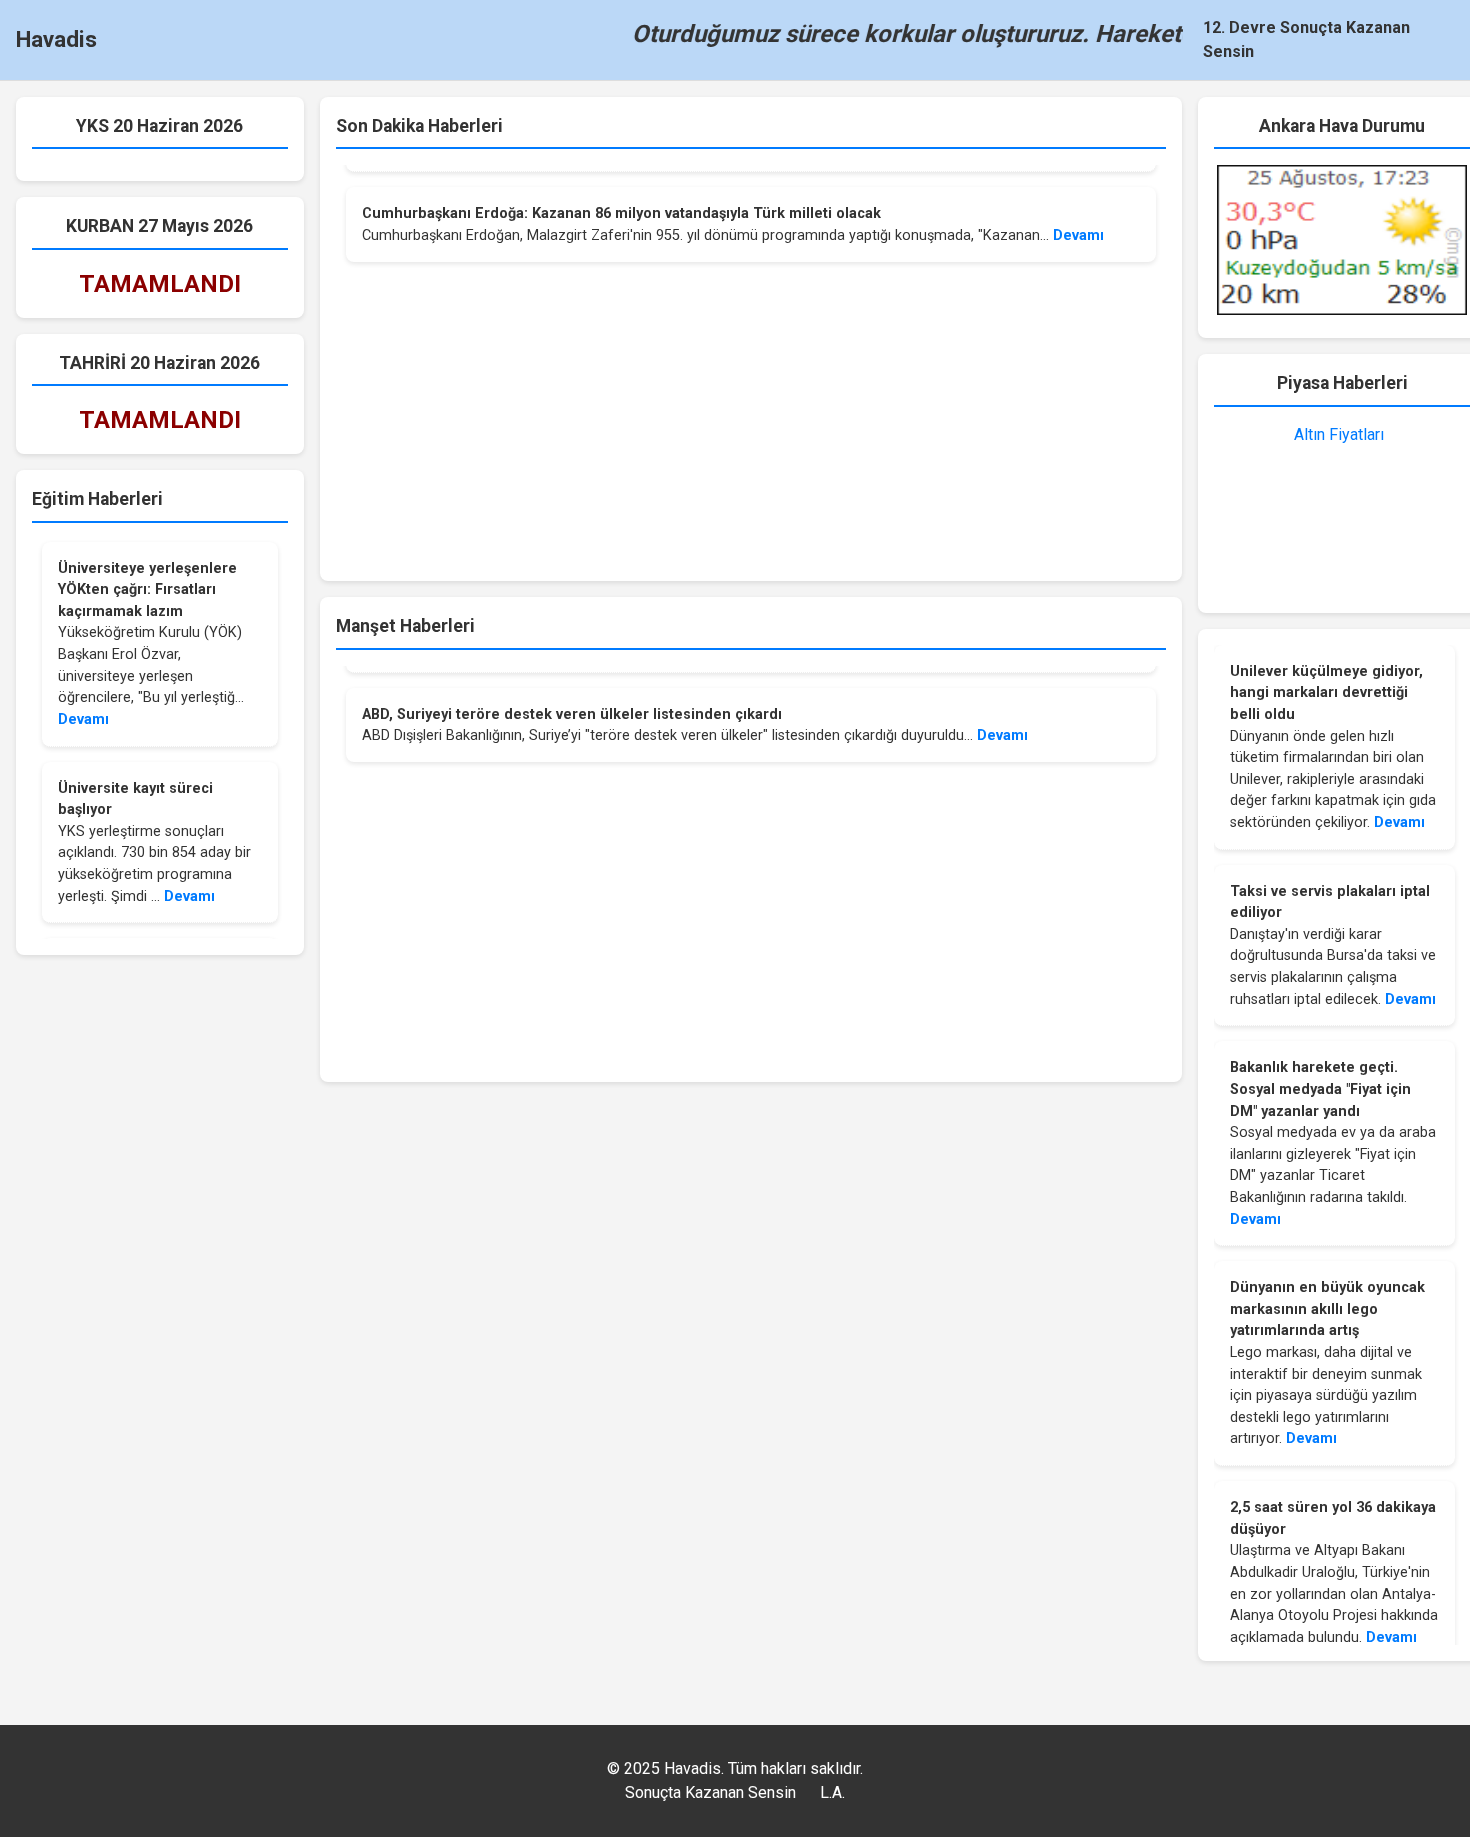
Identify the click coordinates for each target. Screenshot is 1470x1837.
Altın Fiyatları (1339, 434)
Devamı (83, 719)
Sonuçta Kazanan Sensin (710, 1792)
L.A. (832, 1792)
